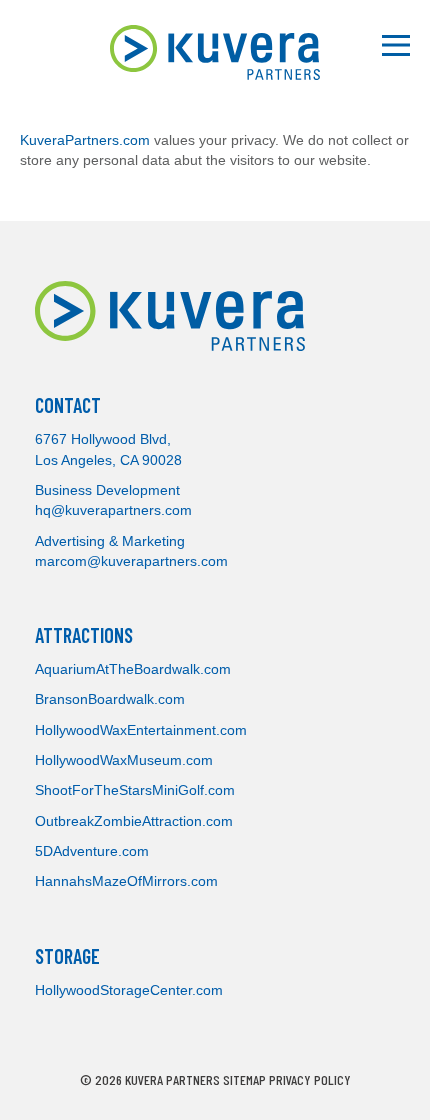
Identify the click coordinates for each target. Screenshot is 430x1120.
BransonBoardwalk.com (110, 699)
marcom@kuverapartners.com (131, 561)
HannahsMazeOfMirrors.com (126, 881)
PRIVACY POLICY (310, 1079)
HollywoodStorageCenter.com (129, 990)
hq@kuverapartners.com (113, 510)
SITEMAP (244, 1079)
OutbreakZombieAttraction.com (134, 821)
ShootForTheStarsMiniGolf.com (135, 790)
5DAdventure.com (92, 851)
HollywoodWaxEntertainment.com (141, 730)
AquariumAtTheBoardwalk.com (133, 669)
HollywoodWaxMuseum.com (124, 760)
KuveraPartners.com (85, 140)
